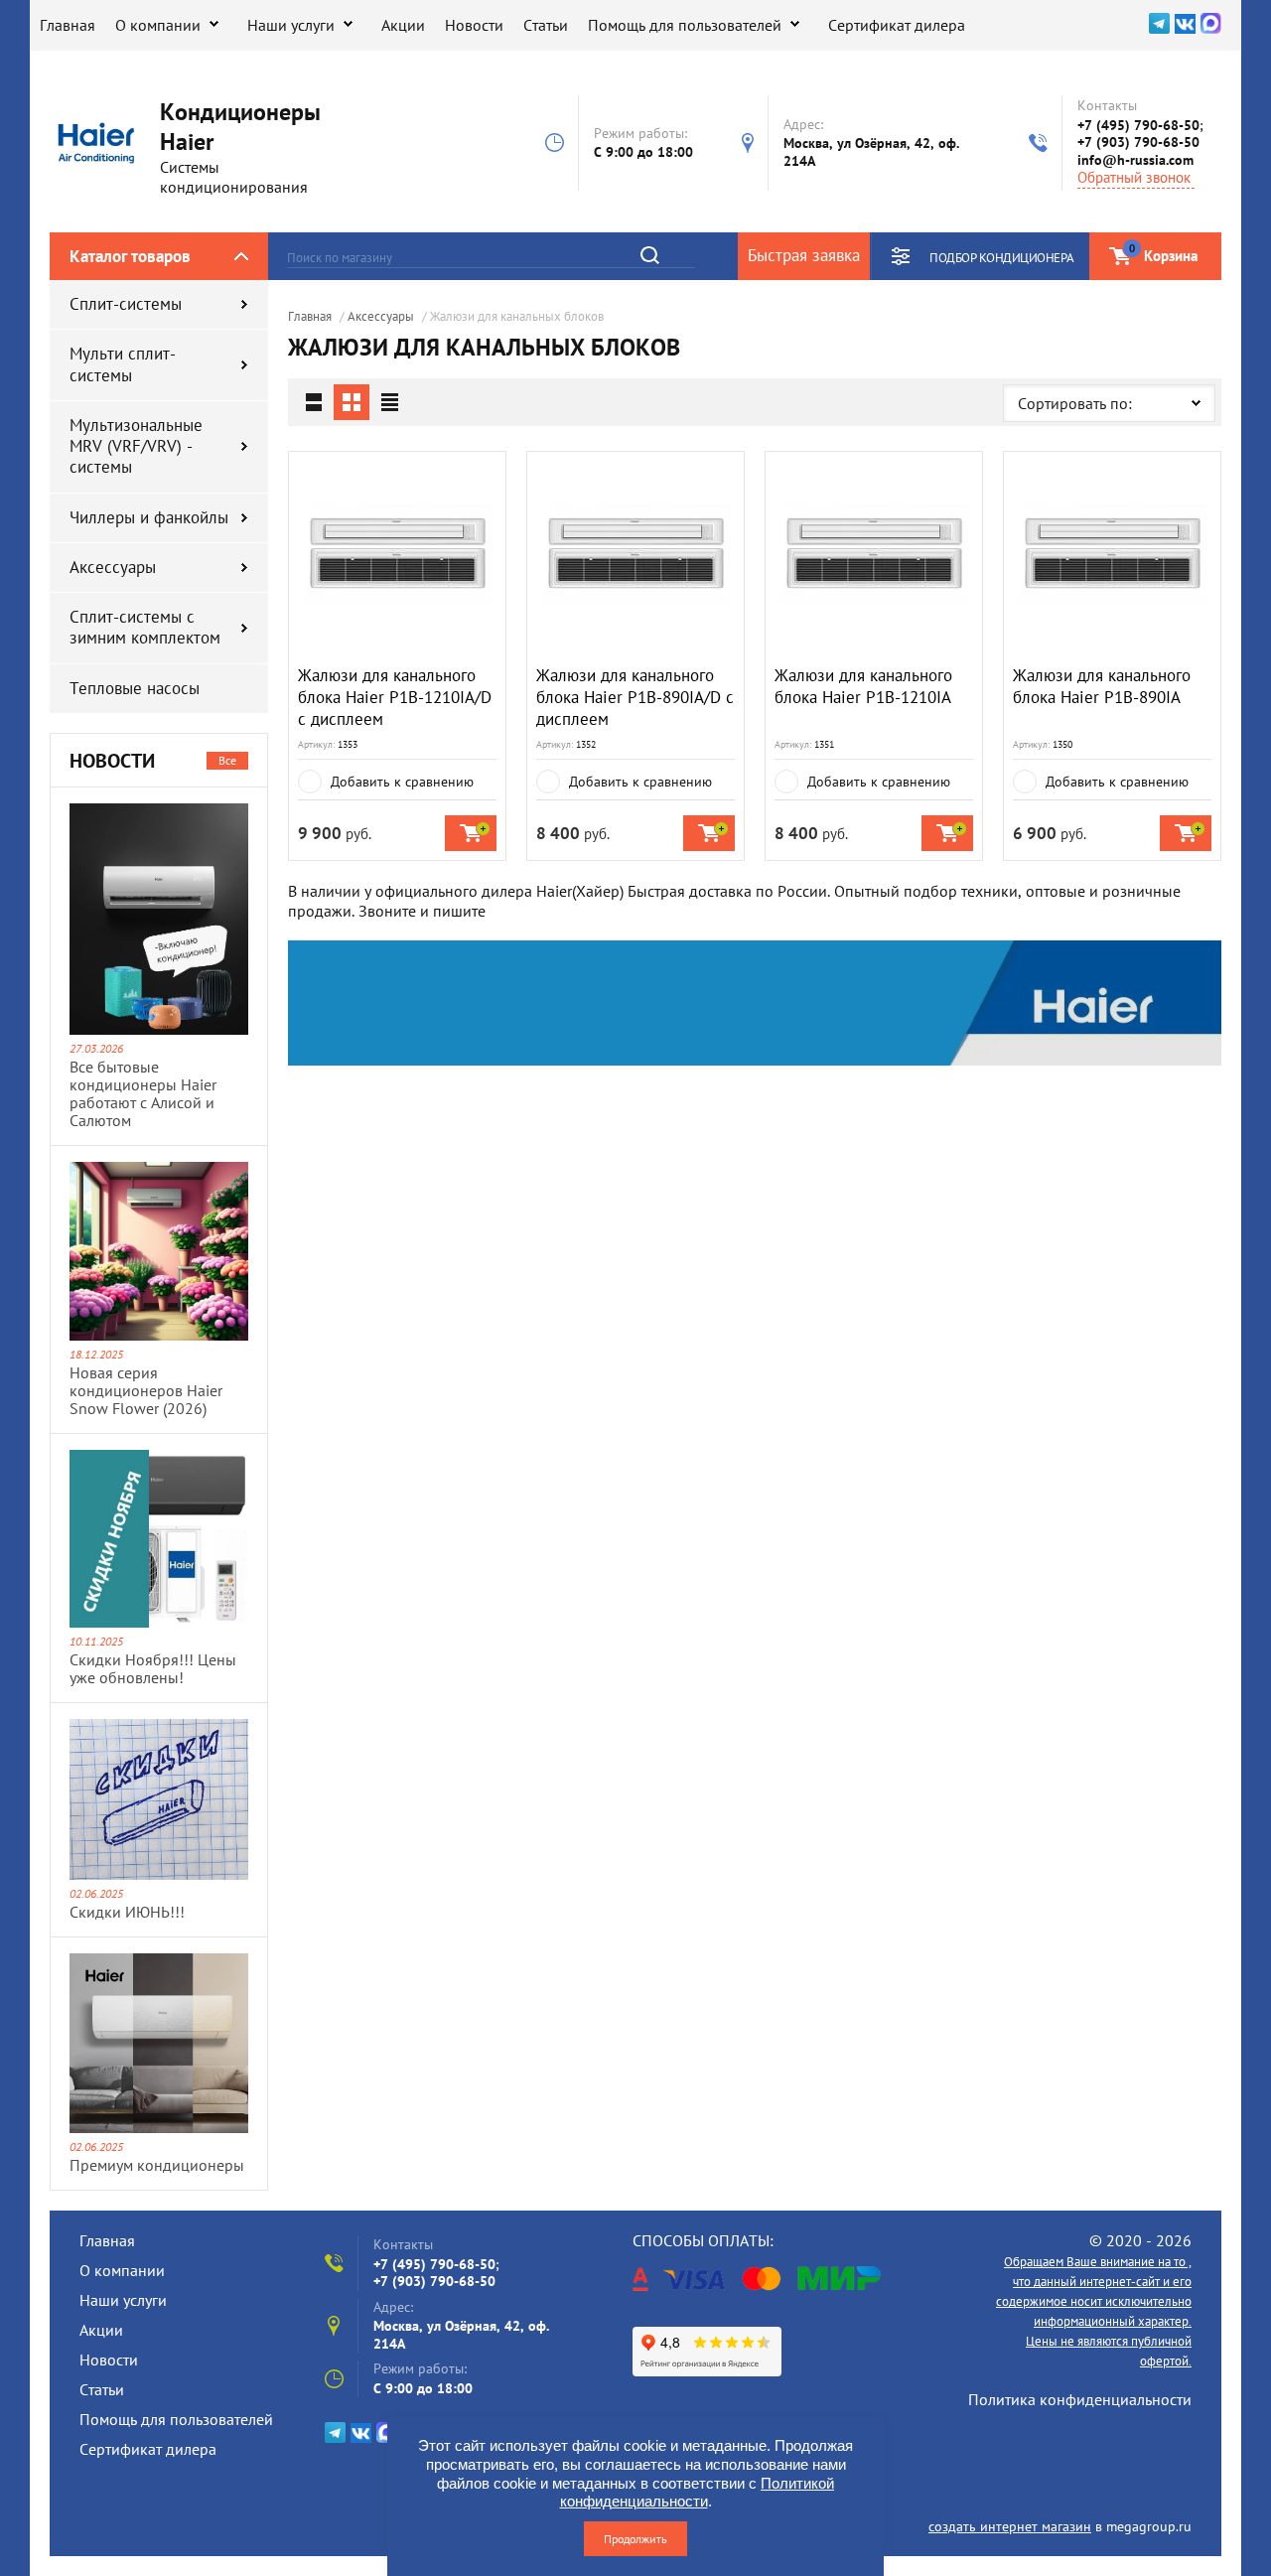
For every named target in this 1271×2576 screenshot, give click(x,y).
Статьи (546, 25)
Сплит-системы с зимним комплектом (145, 627)
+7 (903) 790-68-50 (1138, 142)
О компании (158, 25)
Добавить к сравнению (402, 782)
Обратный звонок (1134, 178)
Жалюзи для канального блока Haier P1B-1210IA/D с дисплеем (395, 697)
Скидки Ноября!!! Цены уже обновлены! (153, 1668)
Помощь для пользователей (685, 25)
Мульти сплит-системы (123, 364)
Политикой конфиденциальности (698, 2493)
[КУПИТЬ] (471, 833)
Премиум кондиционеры (157, 2165)
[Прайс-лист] (389, 402)
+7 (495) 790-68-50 (1138, 125)
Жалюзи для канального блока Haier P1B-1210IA (863, 686)
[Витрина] (352, 402)
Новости (474, 25)
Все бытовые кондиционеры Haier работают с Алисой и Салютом (143, 1093)
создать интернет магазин (1010, 2526)
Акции (403, 25)
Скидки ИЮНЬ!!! (127, 1912)
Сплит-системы (126, 304)
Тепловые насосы (135, 688)
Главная (68, 25)
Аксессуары (113, 567)
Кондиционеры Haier (240, 127)
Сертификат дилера (897, 25)
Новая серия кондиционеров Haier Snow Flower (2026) (146, 1390)
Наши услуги (291, 25)
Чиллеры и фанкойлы (149, 517)
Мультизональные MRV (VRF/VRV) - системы (136, 446)
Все (227, 760)
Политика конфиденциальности (1080, 2399)
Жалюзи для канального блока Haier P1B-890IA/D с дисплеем (635, 697)
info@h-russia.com (1135, 160)
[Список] (314, 402)
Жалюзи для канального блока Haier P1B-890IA (1102, 686)
